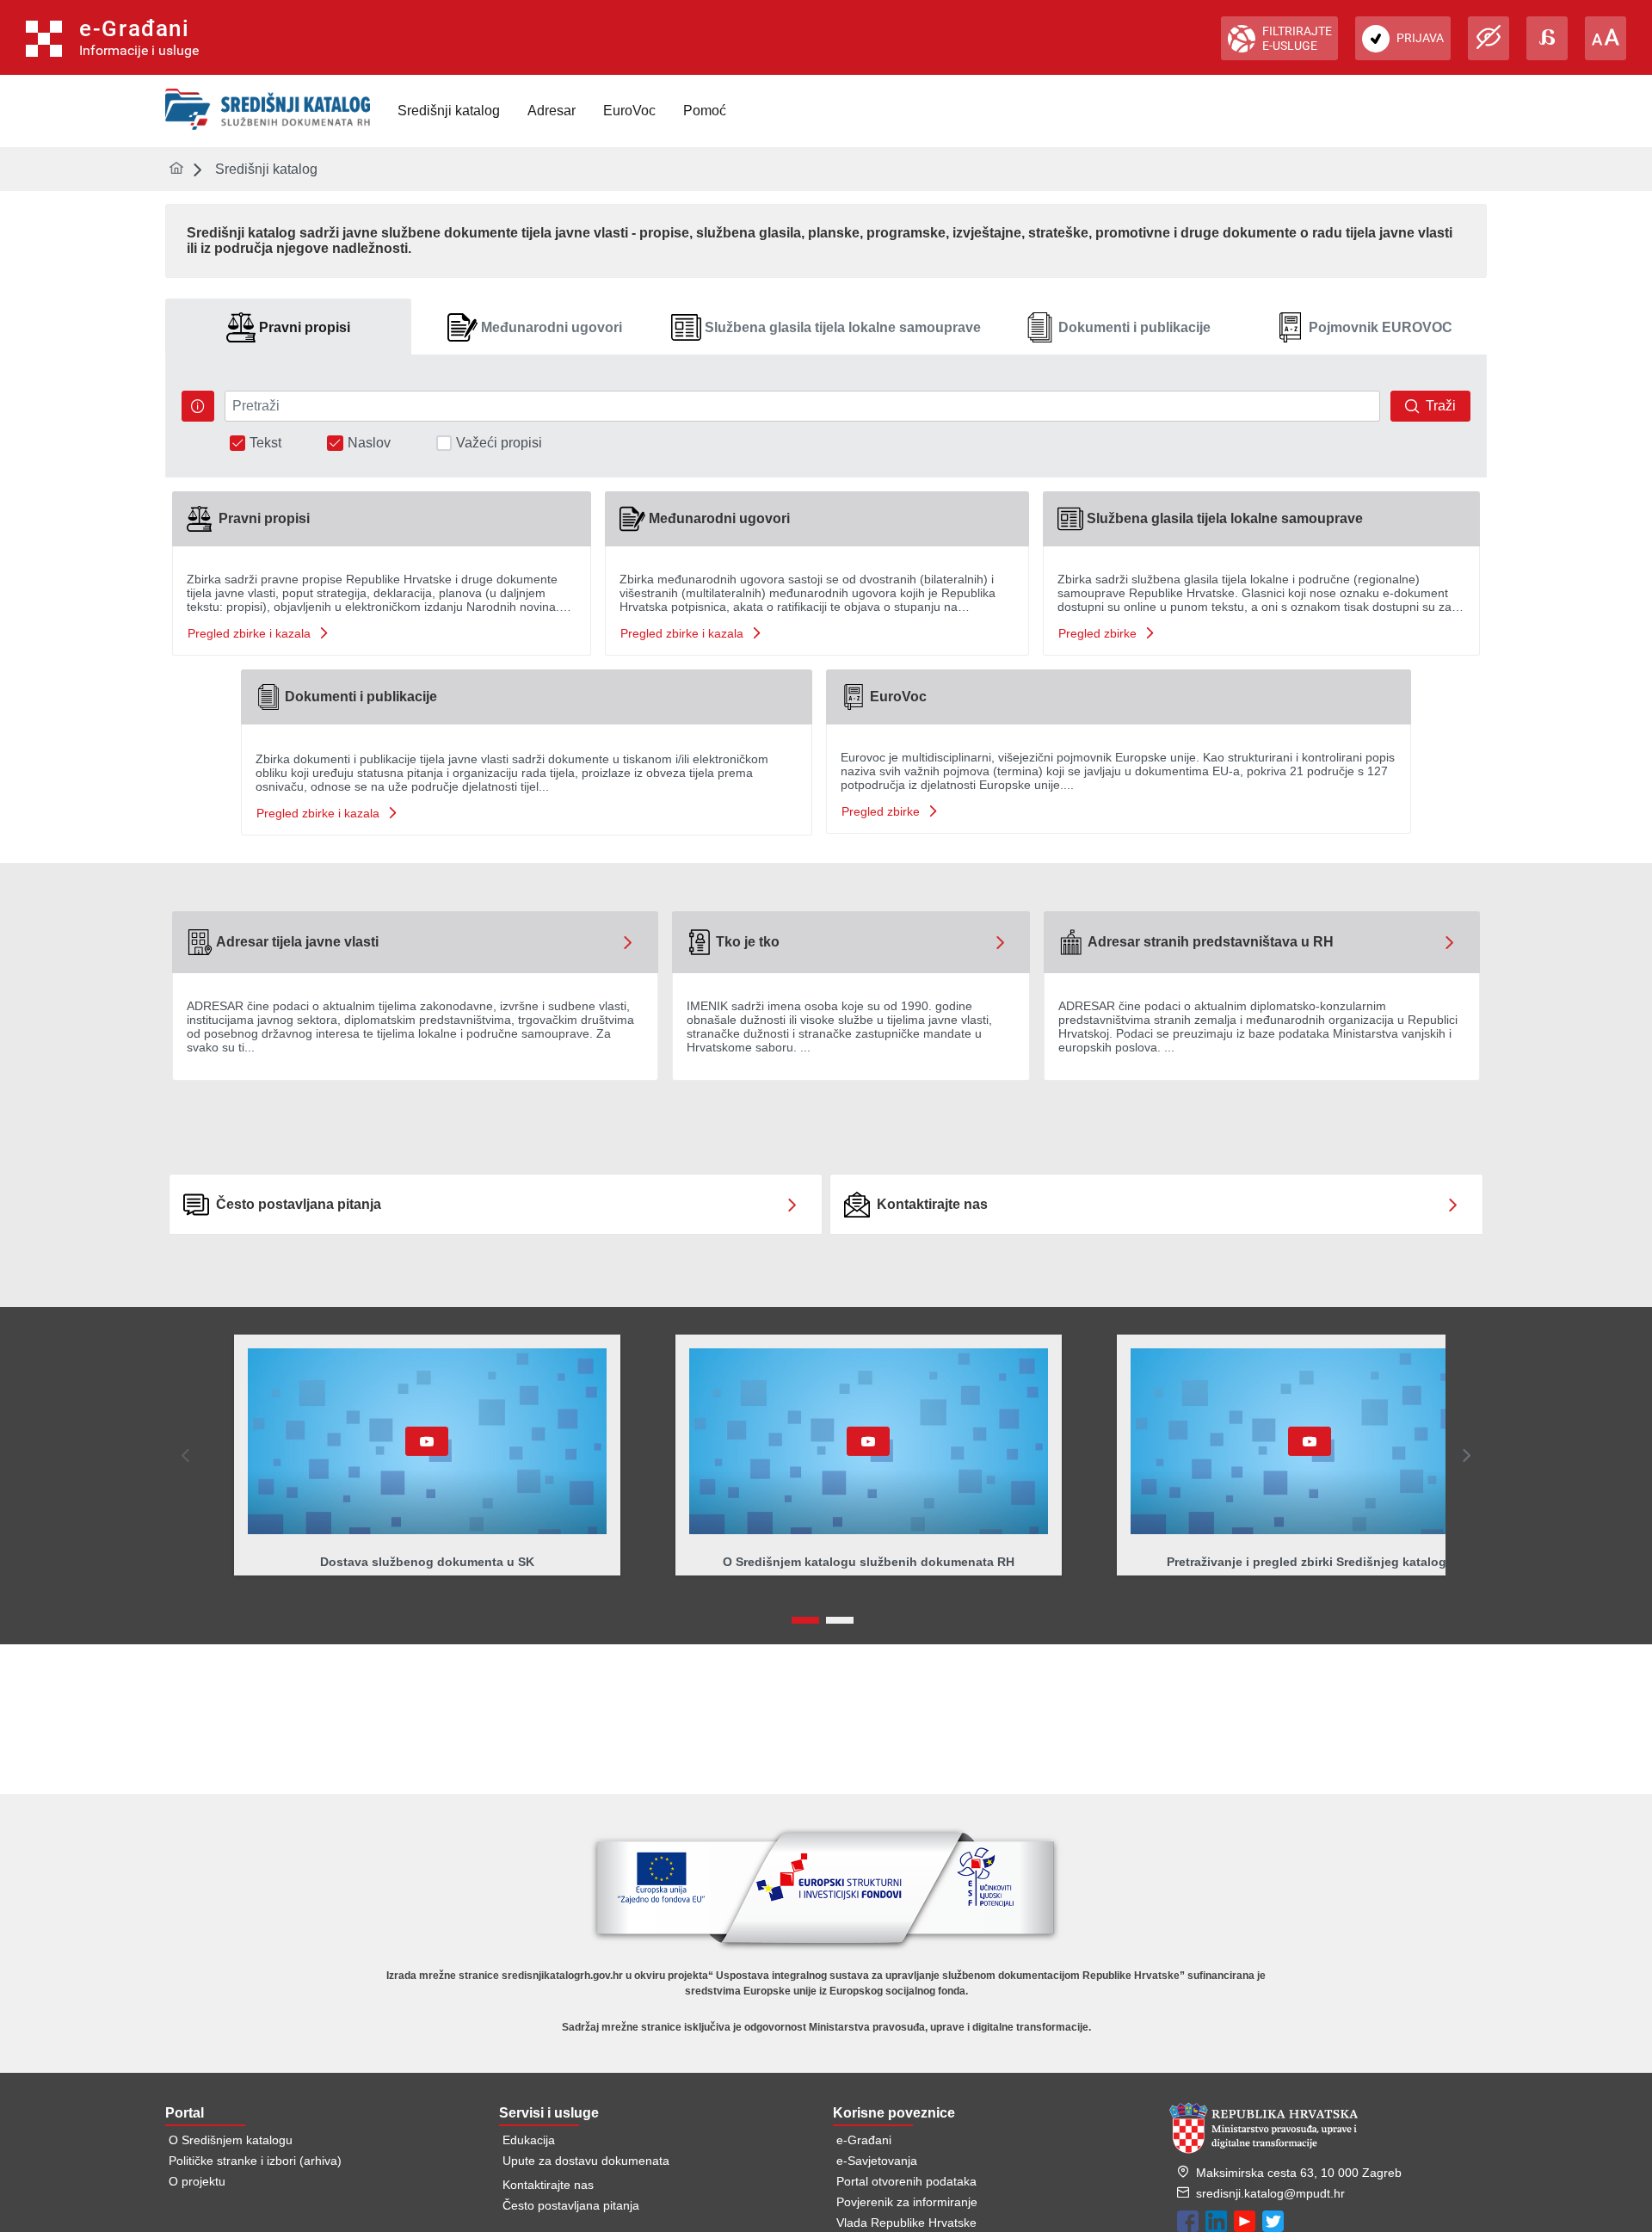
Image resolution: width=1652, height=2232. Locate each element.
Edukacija (529, 2140)
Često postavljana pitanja (571, 2205)
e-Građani (864, 2140)
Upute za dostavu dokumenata (586, 2161)
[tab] (288, 327)
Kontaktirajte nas (548, 2185)
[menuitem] (449, 111)
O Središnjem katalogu (231, 2140)
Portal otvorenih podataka (906, 2181)
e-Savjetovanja (877, 2161)
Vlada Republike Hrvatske (906, 2223)
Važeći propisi (499, 443)
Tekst (265, 443)
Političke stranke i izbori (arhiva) (255, 2161)
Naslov (369, 443)
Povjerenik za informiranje (907, 2202)
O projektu (197, 2181)
